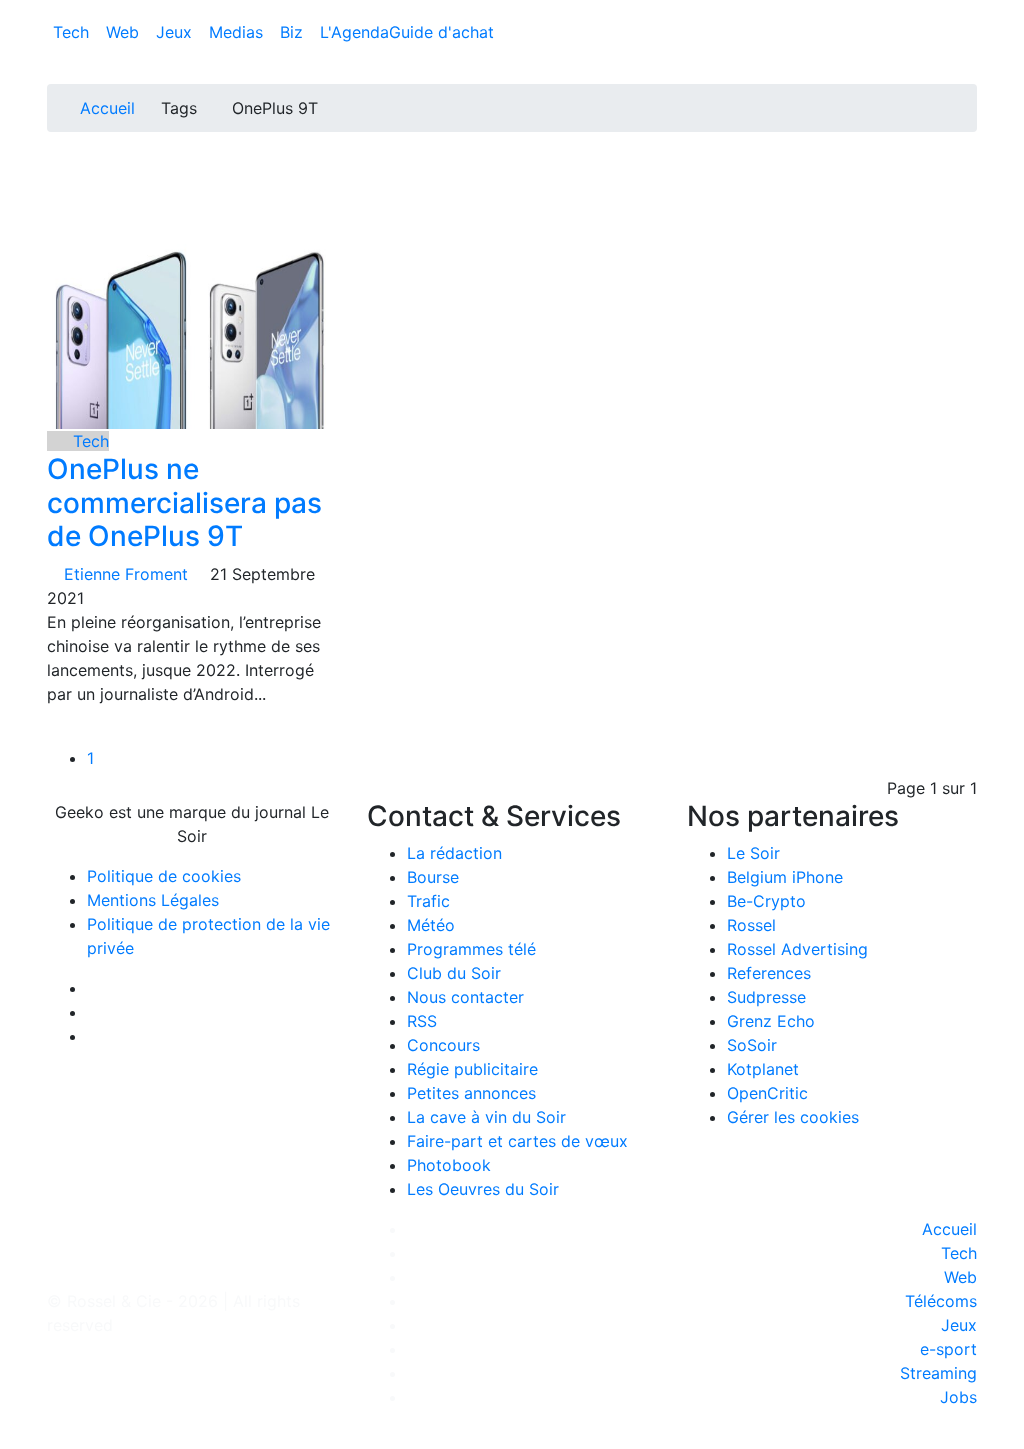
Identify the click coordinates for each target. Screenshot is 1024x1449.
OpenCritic (767, 1093)
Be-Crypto (766, 901)
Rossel (751, 925)
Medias (238, 32)
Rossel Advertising (797, 949)
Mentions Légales (153, 900)
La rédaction (454, 853)
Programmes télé (471, 949)
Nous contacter (465, 997)
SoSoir (752, 1045)
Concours (443, 1045)
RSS (422, 1021)
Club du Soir (454, 973)
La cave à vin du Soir (486, 1117)
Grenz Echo (771, 1021)
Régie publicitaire (472, 1069)
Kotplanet (763, 1069)
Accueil (107, 108)
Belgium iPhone (785, 877)
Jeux (176, 32)
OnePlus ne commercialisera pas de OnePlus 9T (184, 502)
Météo (431, 925)
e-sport (948, 1349)
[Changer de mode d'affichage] (966, 12)
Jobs (958, 1397)
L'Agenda (354, 32)
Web (125, 32)
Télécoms (941, 1301)
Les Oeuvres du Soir (483, 1189)
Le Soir (753, 853)
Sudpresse (766, 997)
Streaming (938, 1373)
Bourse (433, 877)
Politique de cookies (164, 876)
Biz (294, 32)
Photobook (449, 1165)
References (769, 973)
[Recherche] (971, 36)
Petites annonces (471, 1093)
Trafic (428, 901)
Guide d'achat (441, 32)
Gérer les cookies (793, 1117)
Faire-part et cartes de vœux (517, 1141)
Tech (73, 32)
